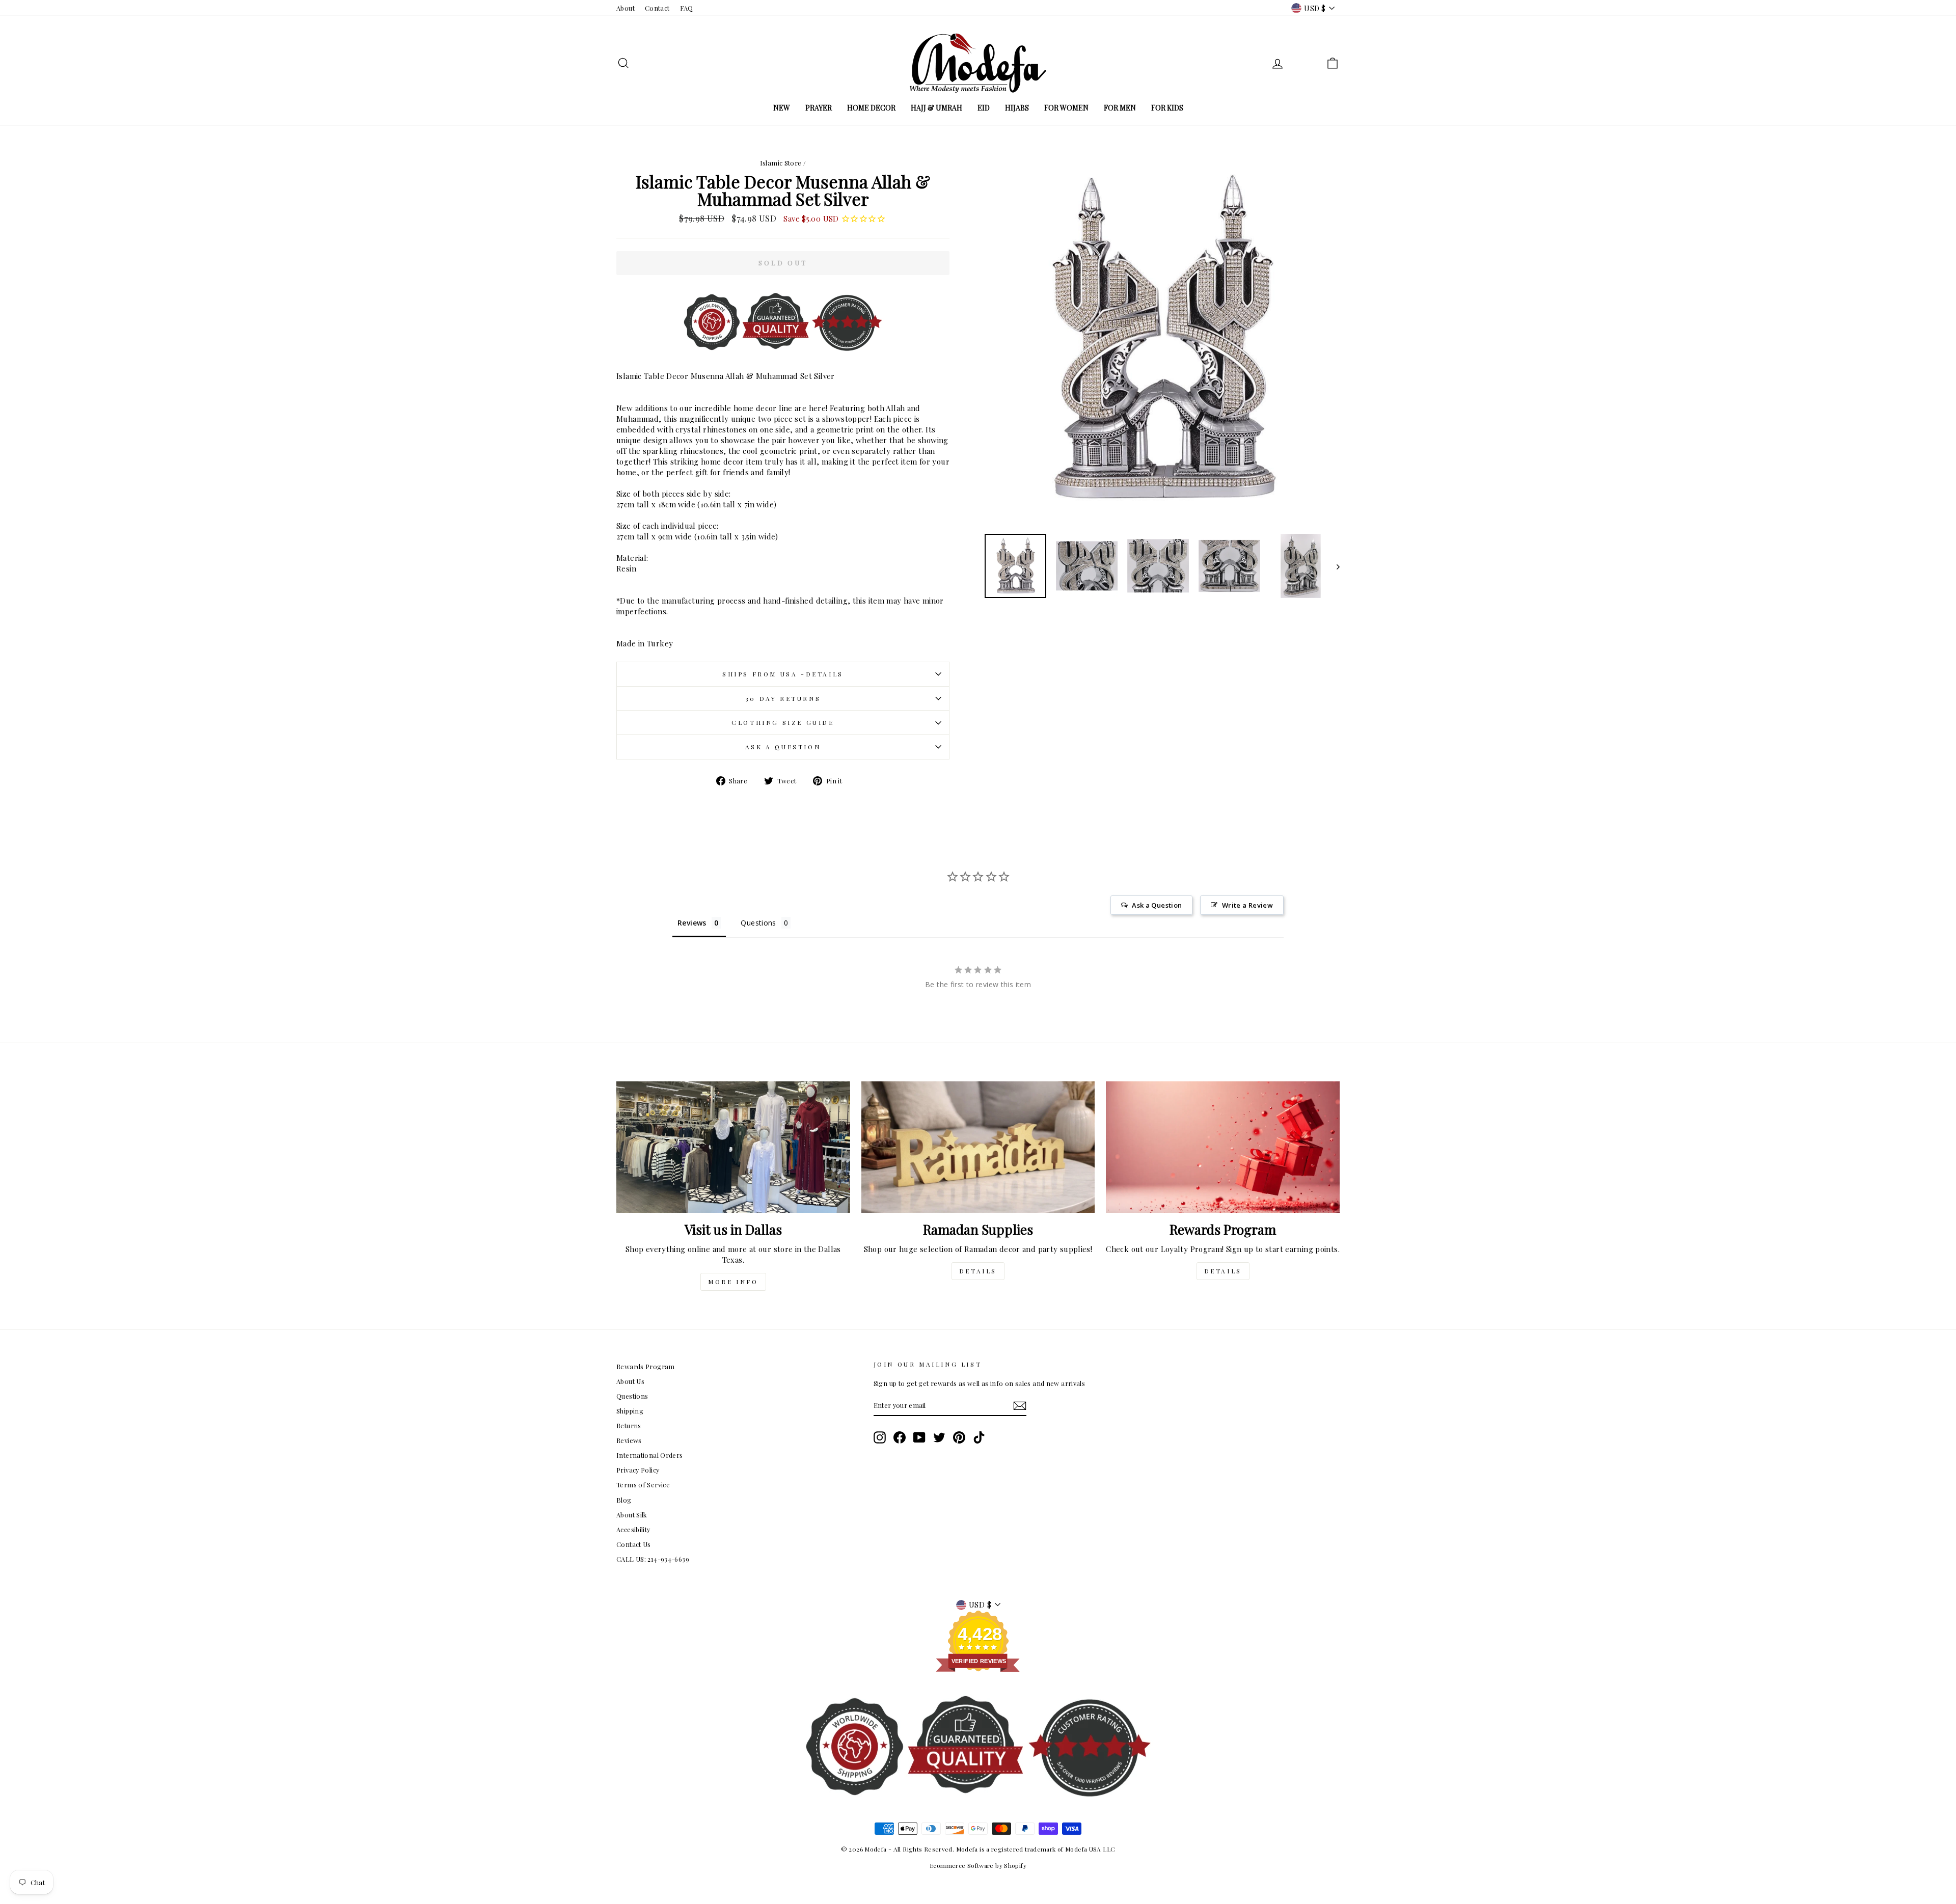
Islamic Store (781, 163)
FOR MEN (1120, 108)
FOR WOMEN (1066, 108)
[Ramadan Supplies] (978, 1147)
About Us (630, 1381)
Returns (629, 1425)
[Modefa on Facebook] (900, 1437)
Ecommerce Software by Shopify (978, 1865)
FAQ (687, 8)
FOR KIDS (1167, 108)
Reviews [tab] (692, 923)
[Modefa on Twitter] (939, 1437)
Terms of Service (643, 1485)
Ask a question (783, 747)
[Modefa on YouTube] (919, 1437)
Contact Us (634, 1544)
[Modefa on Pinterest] (959, 1437)
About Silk (632, 1515)
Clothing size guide (783, 722)
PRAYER (819, 108)
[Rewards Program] (1223, 1147)
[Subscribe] (1020, 1406)
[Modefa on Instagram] (880, 1437)
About (626, 8)
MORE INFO (733, 1282)
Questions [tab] (758, 923)
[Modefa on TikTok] (979, 1437)
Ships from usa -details (783, 674)
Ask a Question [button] (1157, 905)
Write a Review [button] (1247, 905)
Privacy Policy (638, 1470)
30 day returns (783, 698)
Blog (624, 1500)
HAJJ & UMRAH (936, 108)
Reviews (629, 1440)
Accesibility (633, 1529)
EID (984, 108)
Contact (657, 8)
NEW (782, 108)
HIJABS (1017, 108)
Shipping (630, 1411)
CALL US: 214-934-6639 (653, 1559)
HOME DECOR (871, 108)
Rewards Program (646, 1366)
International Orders (650, 1455)
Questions (632, 1396)
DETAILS (978, 1271)
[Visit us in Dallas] (733, 1147)
